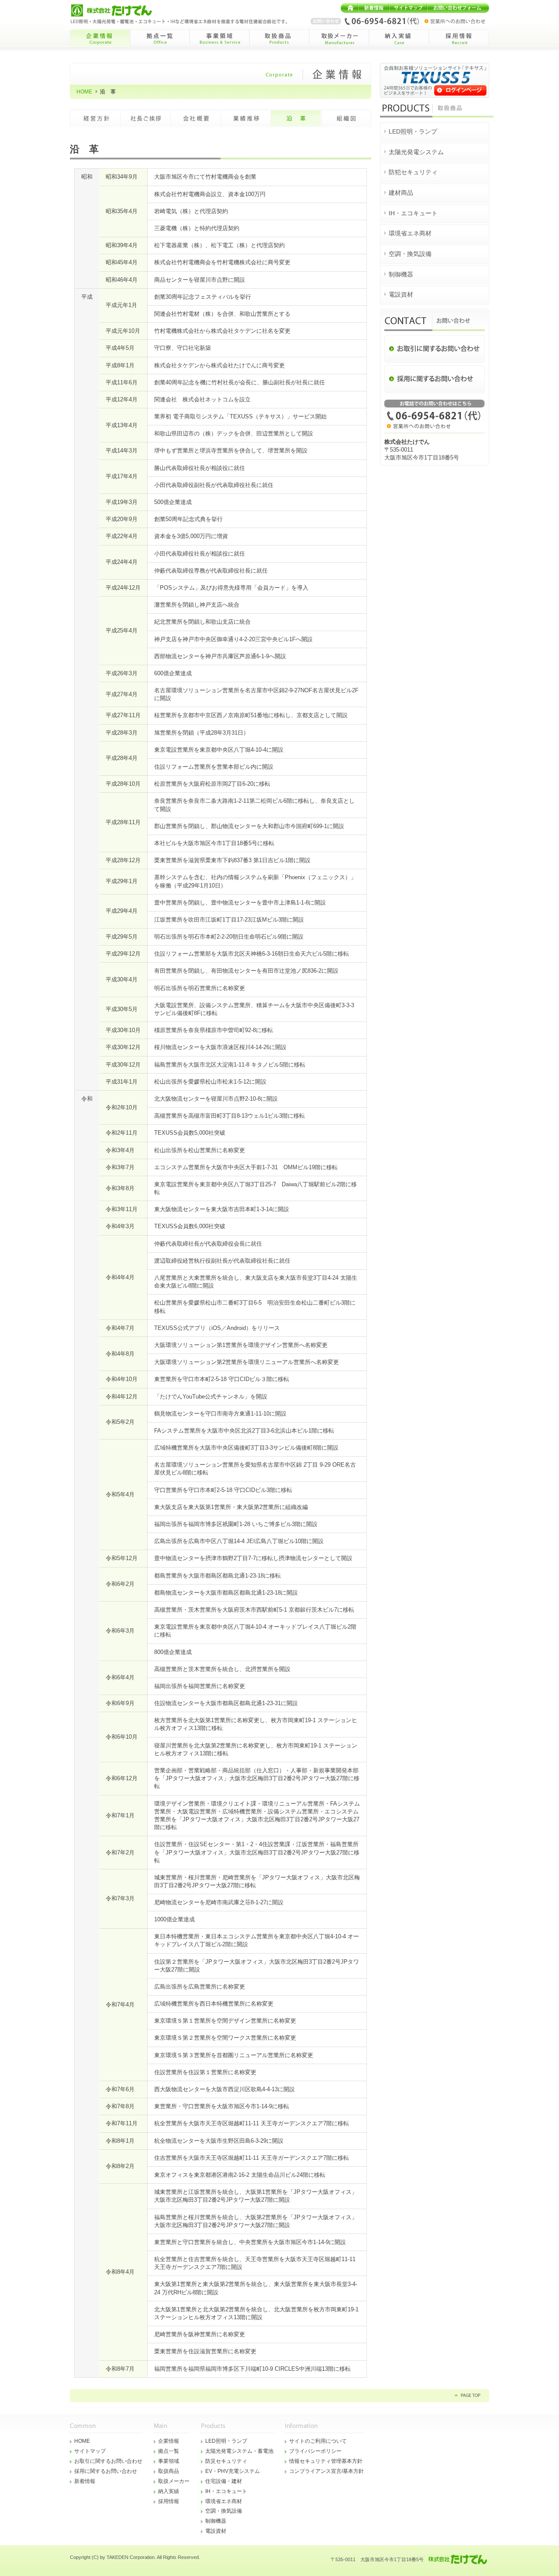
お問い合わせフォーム (458, 8)
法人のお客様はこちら (435, 349)
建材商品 (401, 193)
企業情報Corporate (100, 38)
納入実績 (169, 2491)
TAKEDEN (117, 2557)
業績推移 (246, 121)
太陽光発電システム (416, 152)
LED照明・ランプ (413, 131)
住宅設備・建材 (224, 2481)
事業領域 (169, 2461)
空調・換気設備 (410, 254)
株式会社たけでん (119, 10)
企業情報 (169, 2441)
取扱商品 (169, 2471)
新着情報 (374, 8)
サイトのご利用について (318, 2441)
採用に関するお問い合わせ (106, 2471)
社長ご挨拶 (145, 121)
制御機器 (401, 274)
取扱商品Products (279, 38)
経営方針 (95, 121)
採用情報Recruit (459, 38)
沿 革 (296, 121)
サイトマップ (408, 8)
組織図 (346, 121)
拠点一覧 (169, 2451)
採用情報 (169, 2501)
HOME (349, 8)
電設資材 (401, 294)
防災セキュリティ (226, 2461)
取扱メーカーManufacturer (339, 38)
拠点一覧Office (160, 38)
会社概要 (195, 121)
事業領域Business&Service (219, 38)
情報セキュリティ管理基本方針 (326, 2461)
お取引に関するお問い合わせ (108, 2461)
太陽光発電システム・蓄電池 (239, 2451)
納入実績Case (399, 38)
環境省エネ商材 (410, 233)
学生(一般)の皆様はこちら (435, 379)
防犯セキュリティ (413, 172)
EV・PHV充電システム (233, 2471)
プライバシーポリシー (315, 2451)
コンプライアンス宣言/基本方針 (326, 2471)
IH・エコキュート (413, 213)
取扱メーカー (174, 2481)
